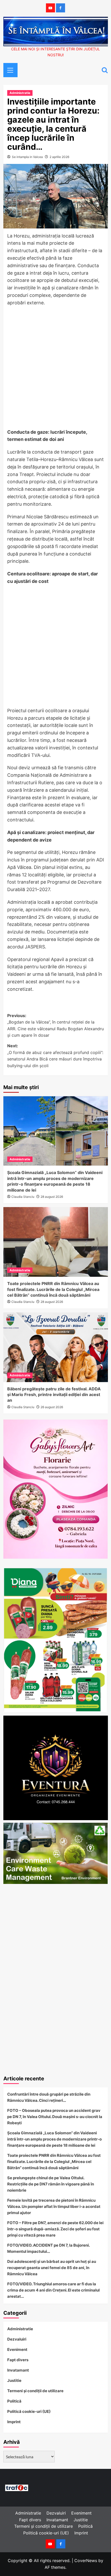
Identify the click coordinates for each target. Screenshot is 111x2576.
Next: (55, 1056)
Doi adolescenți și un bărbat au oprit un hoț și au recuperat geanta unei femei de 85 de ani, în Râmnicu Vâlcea (52, 2268)
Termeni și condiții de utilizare (35, 2391)
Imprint (14, 2422)
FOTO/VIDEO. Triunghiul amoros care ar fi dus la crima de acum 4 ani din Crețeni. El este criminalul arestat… (53, 2290)
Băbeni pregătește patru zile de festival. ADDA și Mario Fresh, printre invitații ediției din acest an (54, 1395)
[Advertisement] (55, 369)
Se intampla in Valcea (27, 157)
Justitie (14, 2380)
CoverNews (86, 2561)
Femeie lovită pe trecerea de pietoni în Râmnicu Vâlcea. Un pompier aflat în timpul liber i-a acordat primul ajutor (54, 2206)
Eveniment (17, 2349)
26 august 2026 (52, 1407)
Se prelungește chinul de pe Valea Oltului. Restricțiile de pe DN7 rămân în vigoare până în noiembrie (51, 2184)
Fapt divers (18, 2360)
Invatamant (18, 2370)
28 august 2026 (52, 1197)
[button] (9, 69)
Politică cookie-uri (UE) (29, 2411)
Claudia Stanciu (23, 1197)
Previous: (55, 1025)
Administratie (20, 93)
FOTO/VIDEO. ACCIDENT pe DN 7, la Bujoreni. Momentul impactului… (48, 2248)
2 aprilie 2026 (59, 157)
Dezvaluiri (17, 2339)
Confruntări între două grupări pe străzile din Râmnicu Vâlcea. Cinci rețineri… (49, 2097)
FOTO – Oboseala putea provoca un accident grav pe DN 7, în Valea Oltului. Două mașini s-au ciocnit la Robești (55, 2117)
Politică (14, 2401)
